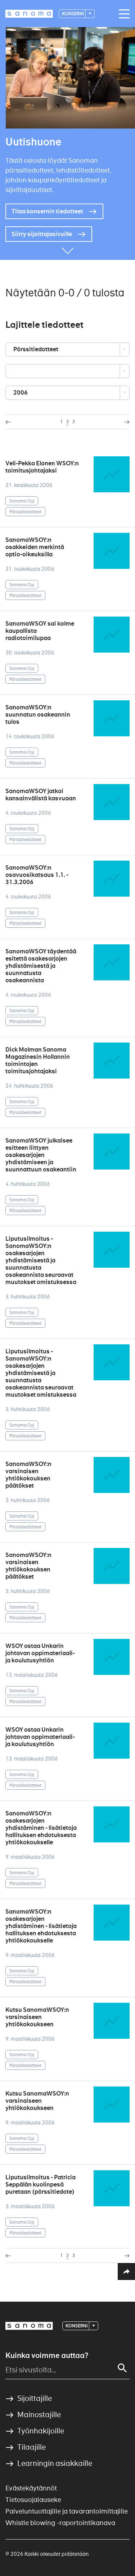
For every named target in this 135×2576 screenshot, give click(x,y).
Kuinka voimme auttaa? (47, 2355)
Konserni (73, 14)
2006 (21, 393)
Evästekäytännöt (31, 2488)
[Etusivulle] (29, 14)
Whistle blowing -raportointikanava (60, 2523)
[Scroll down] (68, 249)
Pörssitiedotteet (36, 349)
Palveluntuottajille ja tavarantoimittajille (67, 2511)
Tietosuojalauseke (33, 2500)
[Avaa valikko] (122, 14)
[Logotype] (29, 2326)
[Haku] (122, 2368)
